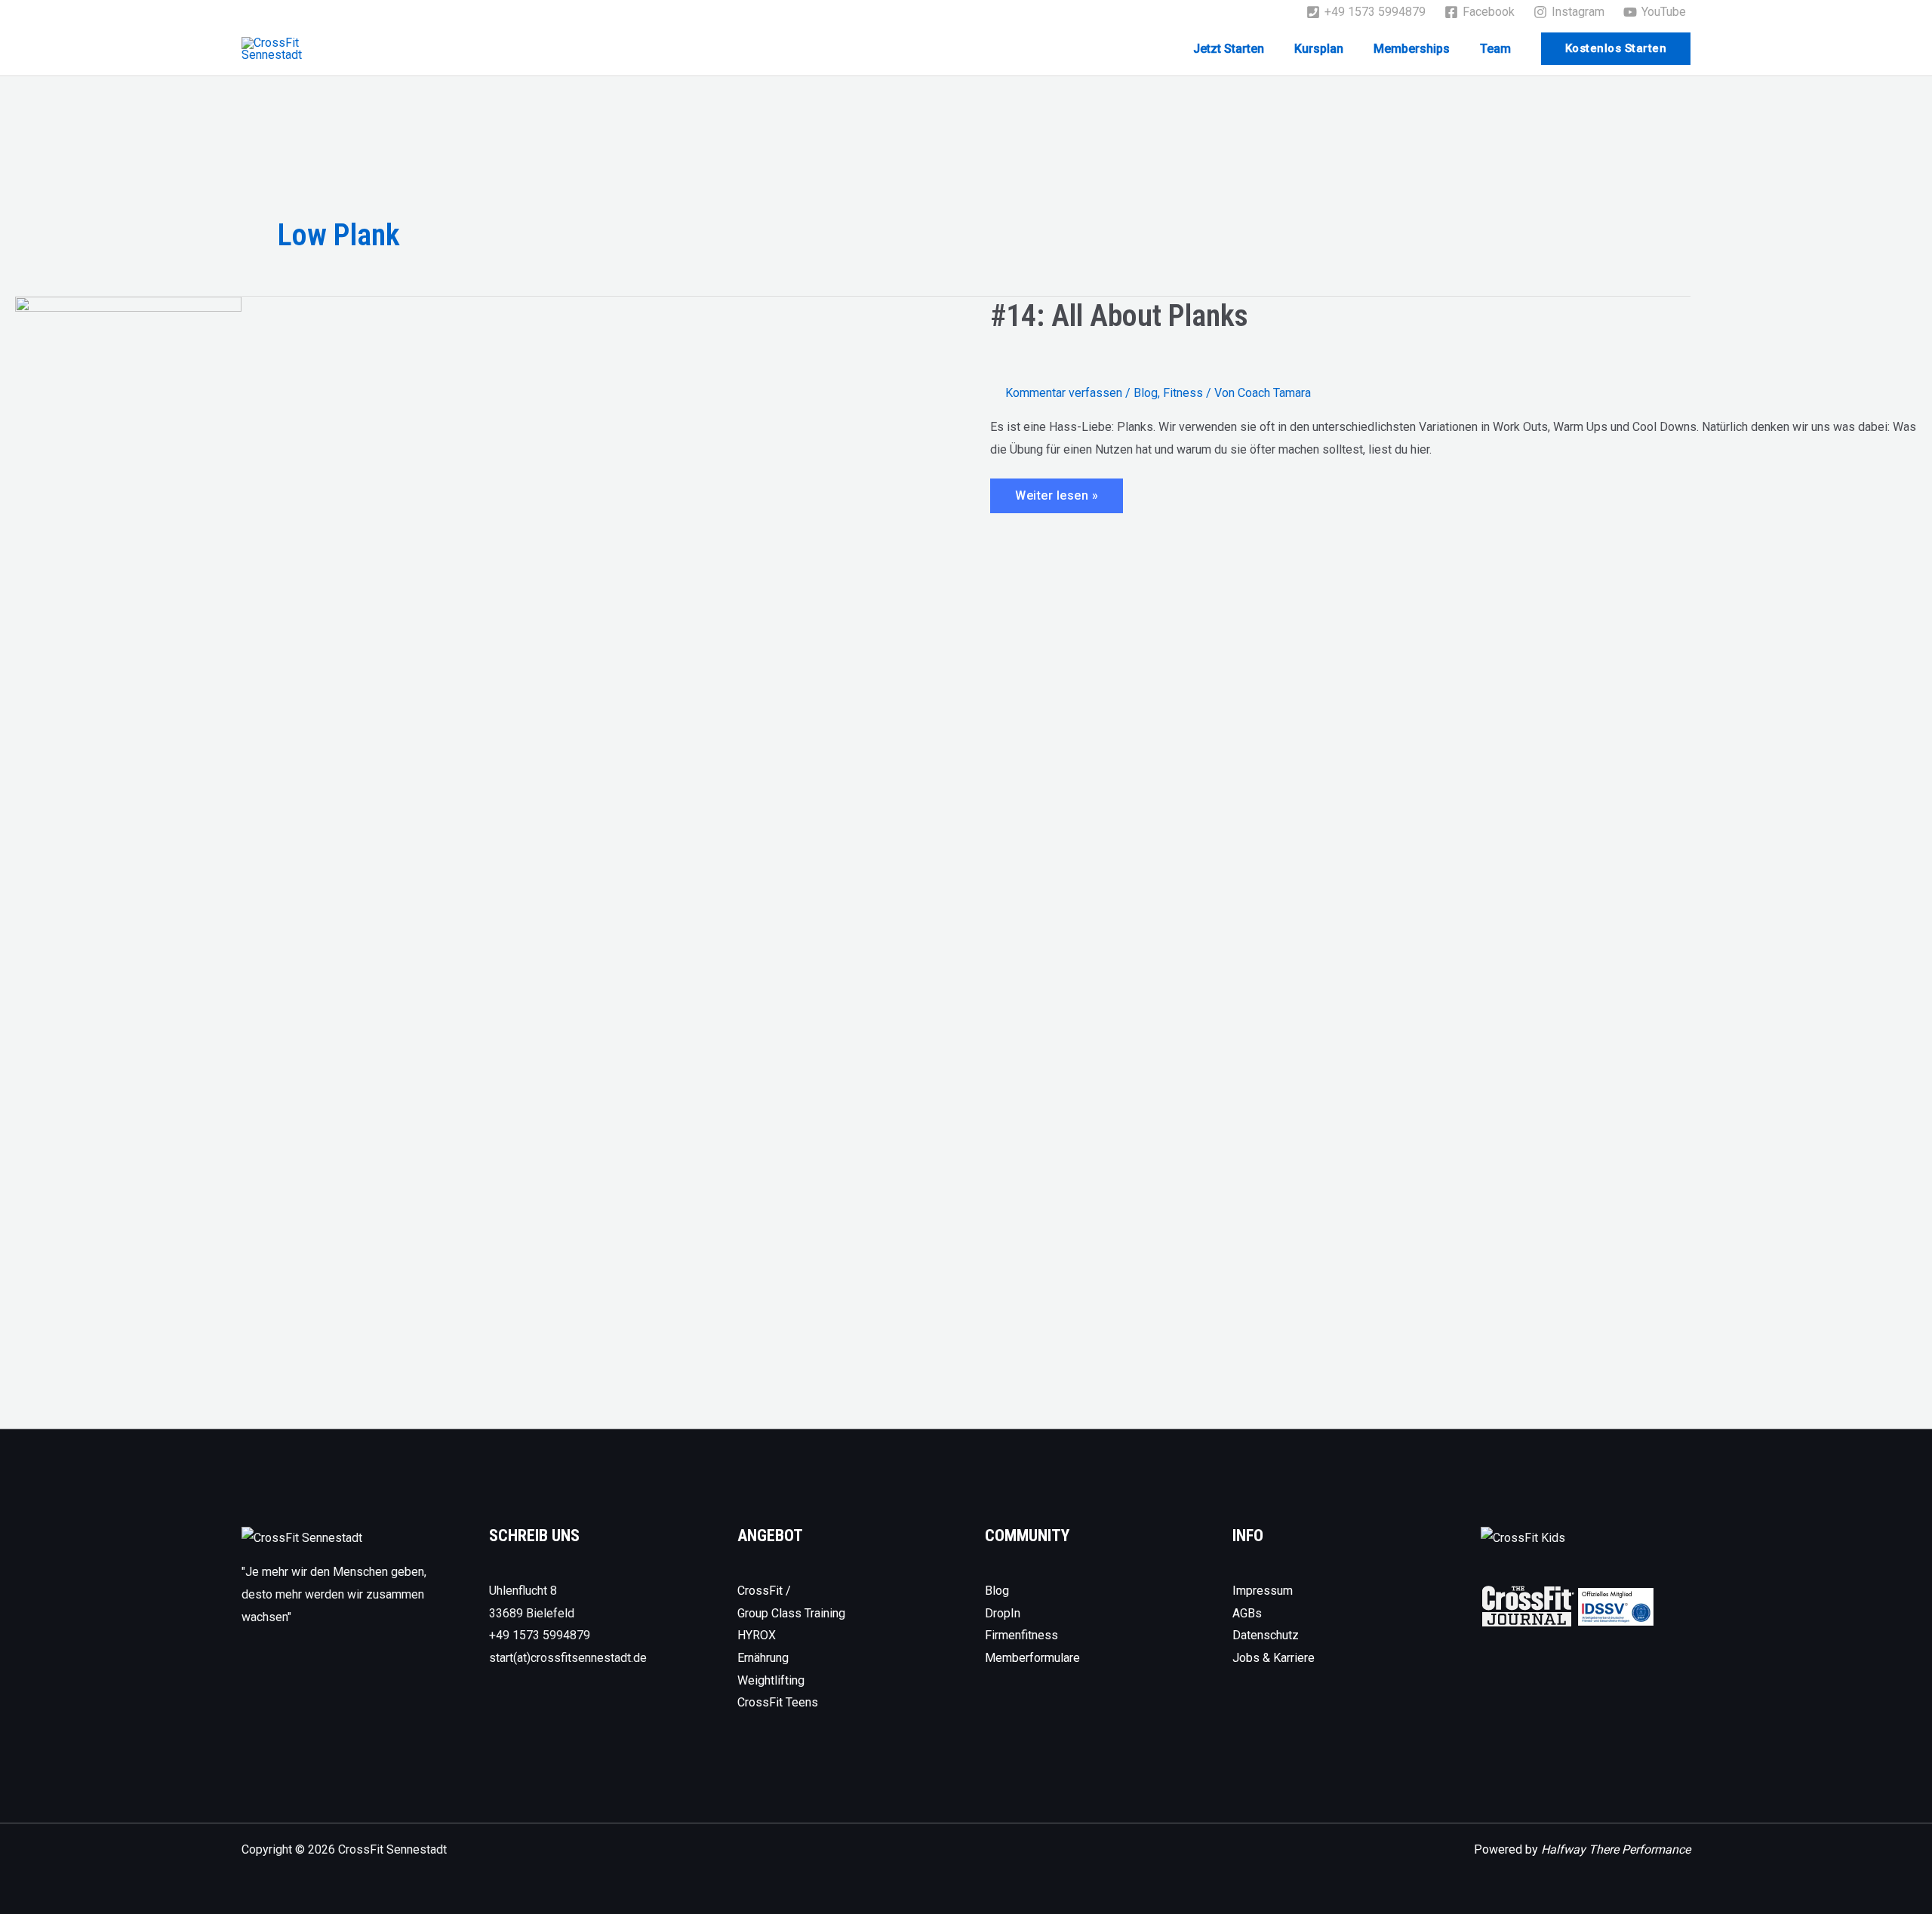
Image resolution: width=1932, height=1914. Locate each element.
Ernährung (763, 1658)
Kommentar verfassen (1064, 393)
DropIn (1003, 1613)
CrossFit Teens (778, 1702)
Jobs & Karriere (1274, 1658)
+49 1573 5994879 (540, 1635)
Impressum (1263, 1591)
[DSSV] (1616, 1606)
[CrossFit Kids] (1523, 1537)
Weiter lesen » (1056, 500)
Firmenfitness (1021, 1635)
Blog (1146, 393)
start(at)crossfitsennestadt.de (568, 1658)
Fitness (1183, 393)
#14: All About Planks (1119, 316)
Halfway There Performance (1616, 1849)
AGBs (1247, 1613)
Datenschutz (1266, 1635)
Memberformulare (1032, 1658)
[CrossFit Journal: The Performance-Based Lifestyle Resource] (1528, 1606)
